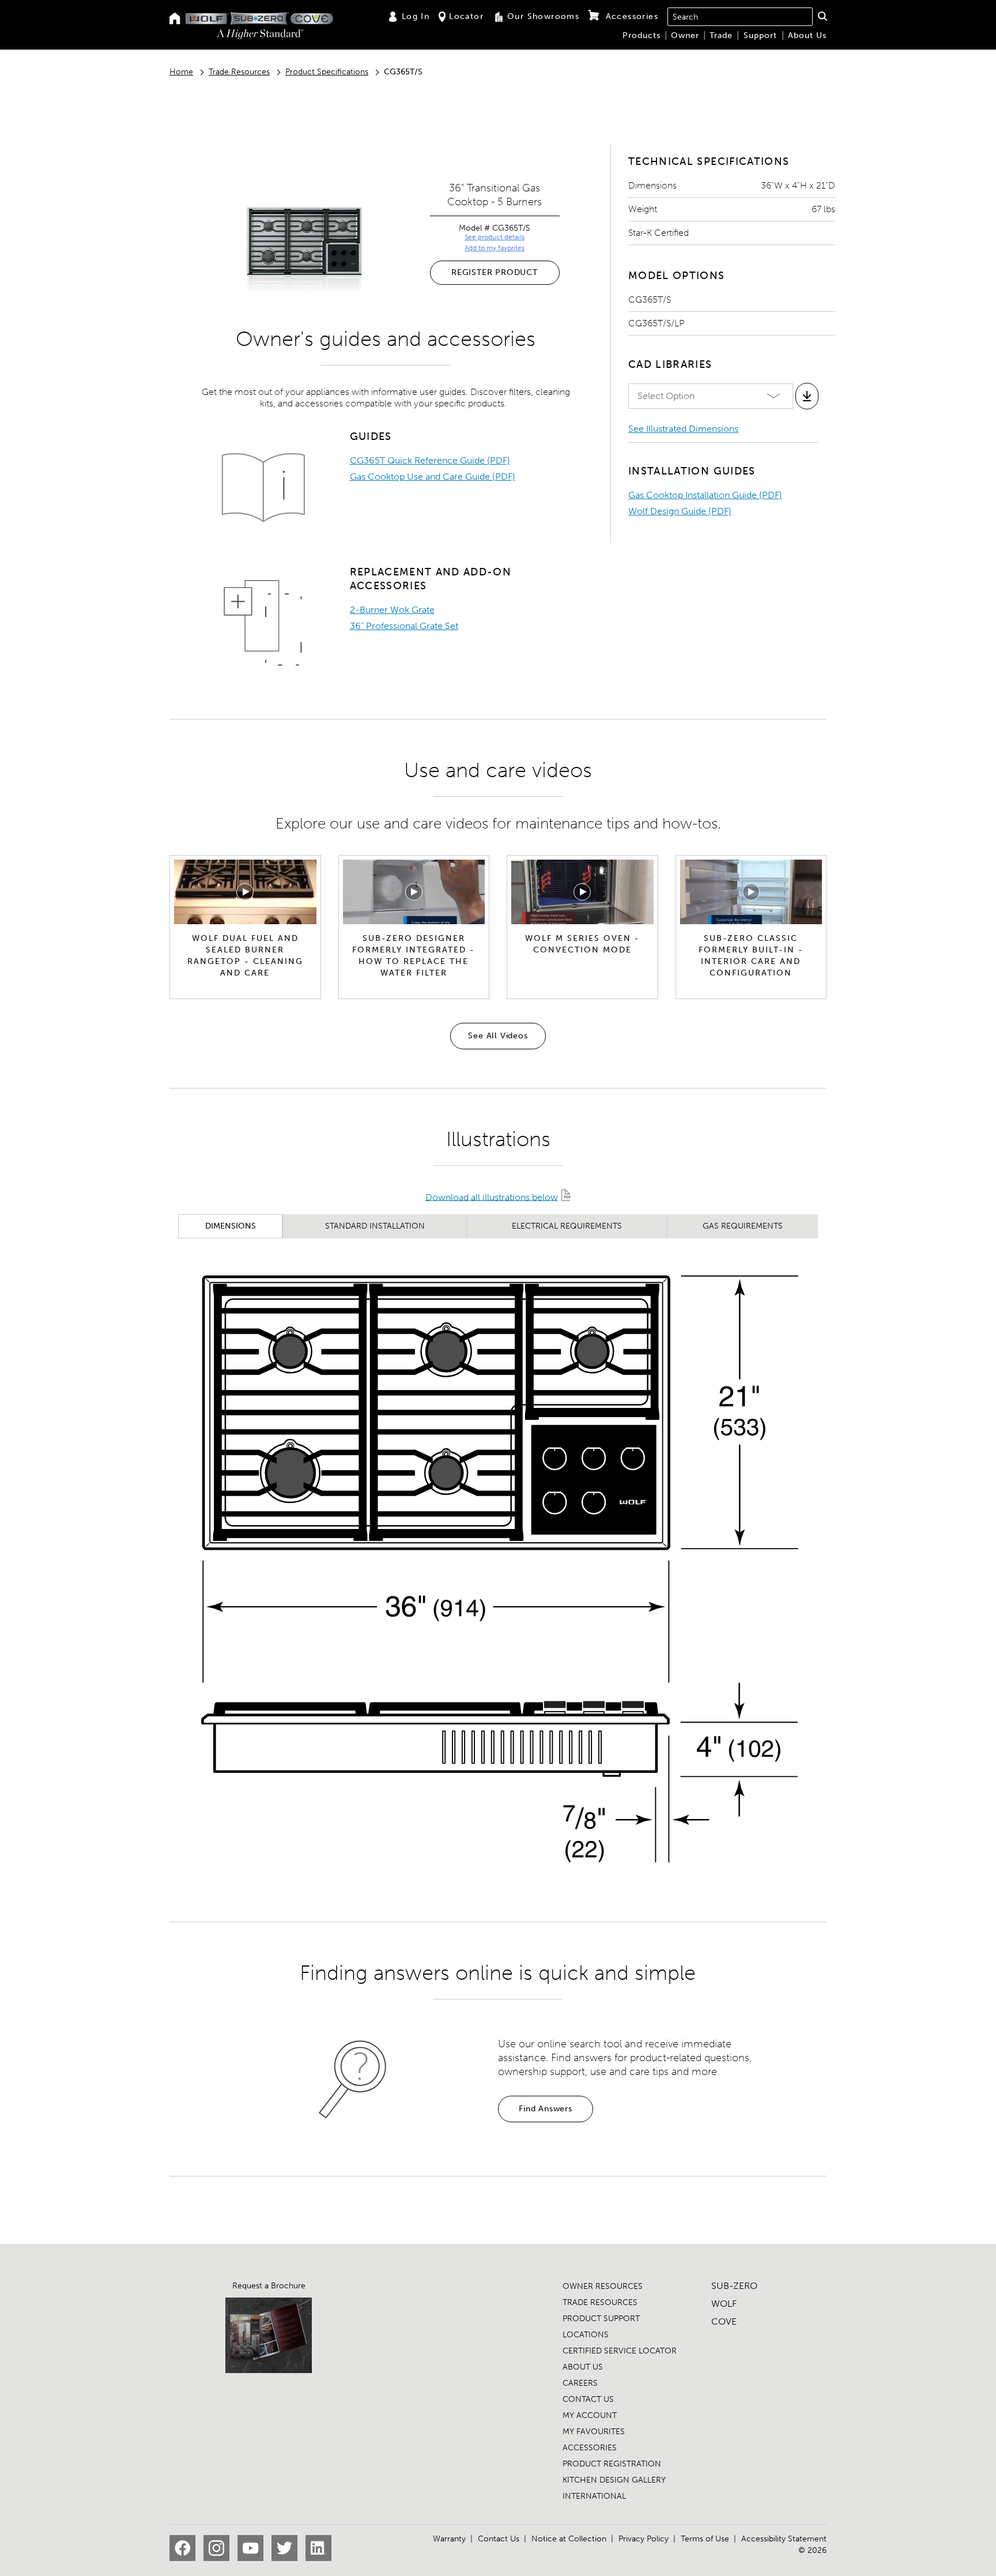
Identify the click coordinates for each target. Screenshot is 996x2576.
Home (181, 72)
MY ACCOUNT (590, 2415)
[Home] (175, 19)
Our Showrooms (543, 16)
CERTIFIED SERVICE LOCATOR (620, 2351)
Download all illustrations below (492, 1197)
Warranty (449, 2539)
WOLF (724, 2304)
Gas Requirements (743, 1226)
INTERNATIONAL (594, 2496)
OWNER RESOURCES (603, 2286)
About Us (807, 35)
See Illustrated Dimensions (683, 429)
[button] (822, 16)
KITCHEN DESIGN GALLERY (614, 2480)
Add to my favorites (495, 248)
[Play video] (245, 892)
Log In (416, 16)
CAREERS (580, 2383)
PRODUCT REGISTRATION (612, 2464)
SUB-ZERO (734, 2286)
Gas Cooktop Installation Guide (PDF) (705, 495)
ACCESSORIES (590, 2448)
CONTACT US (588, 2399)
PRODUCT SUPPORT (601, 2319)
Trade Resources (239, 72)
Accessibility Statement (784, 2539)
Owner (685, 35)
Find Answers (546, 2109)
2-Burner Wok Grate (392, 610)
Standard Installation (375, 1226)
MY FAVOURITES (594, 2432)
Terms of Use (705, 2539)
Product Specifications (327, 72)
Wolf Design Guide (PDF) (680, 511)
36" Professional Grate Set (404, 626)
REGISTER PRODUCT (495, 272)
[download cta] (807, 396)
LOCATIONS (586, 2335)
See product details (495, 237)
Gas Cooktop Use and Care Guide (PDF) (433, 477)
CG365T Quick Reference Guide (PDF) (430, 460)
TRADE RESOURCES (600, 2302)
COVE (724, 2321)
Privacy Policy (644, 2539)
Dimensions (231, 1226)
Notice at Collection (569, 2539)
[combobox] (740, 17)
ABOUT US (583, 2367)
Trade (721, 35)
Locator (466, 16)
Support (760, 35)
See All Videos (498, 1036)
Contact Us (499, 2539)
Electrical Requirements (567, 1226)
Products (642, 35)
